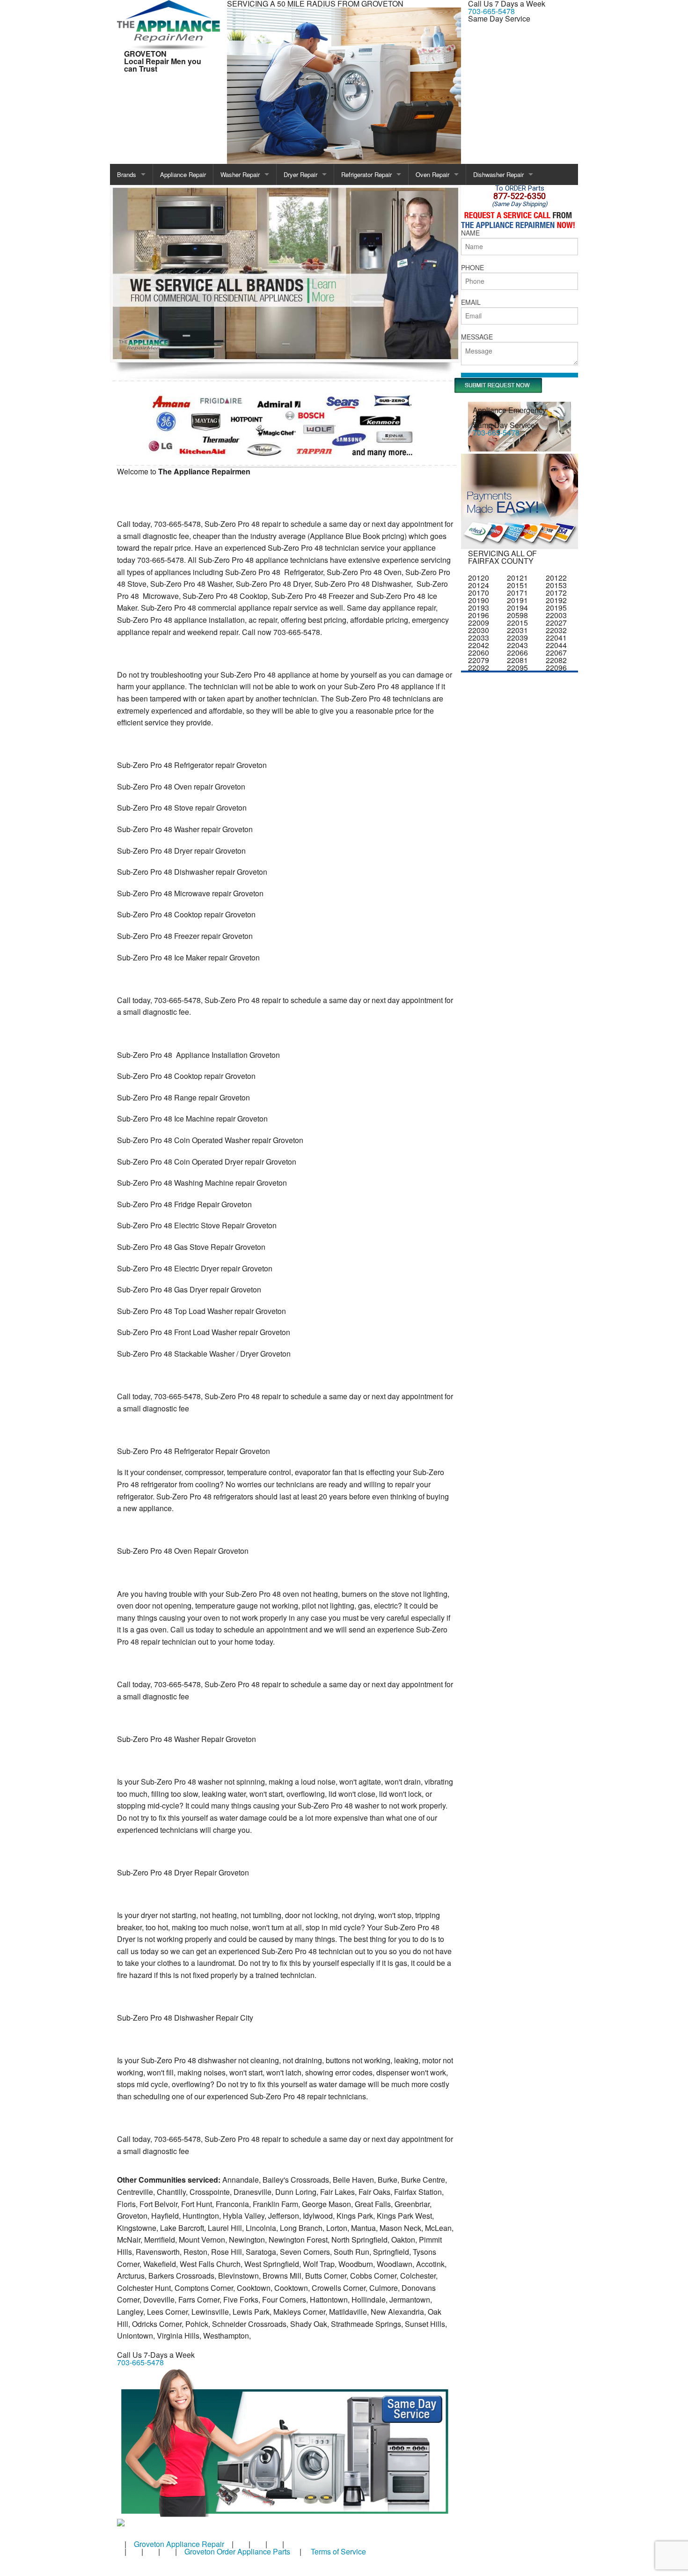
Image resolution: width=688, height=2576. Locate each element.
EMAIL (471, 302)
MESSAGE (477, 337)
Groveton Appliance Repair (179, 2544)
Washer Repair (240, 174)
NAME (470, 233)
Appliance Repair (183, 174)
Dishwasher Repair (498, 174)
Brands (127, 174)
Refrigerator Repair (366, 174)
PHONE (472, 267)
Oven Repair (432, 174)
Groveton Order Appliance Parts (237, 2551)
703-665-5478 (491, 11)
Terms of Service (338, 2551)
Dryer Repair (300, 174)
